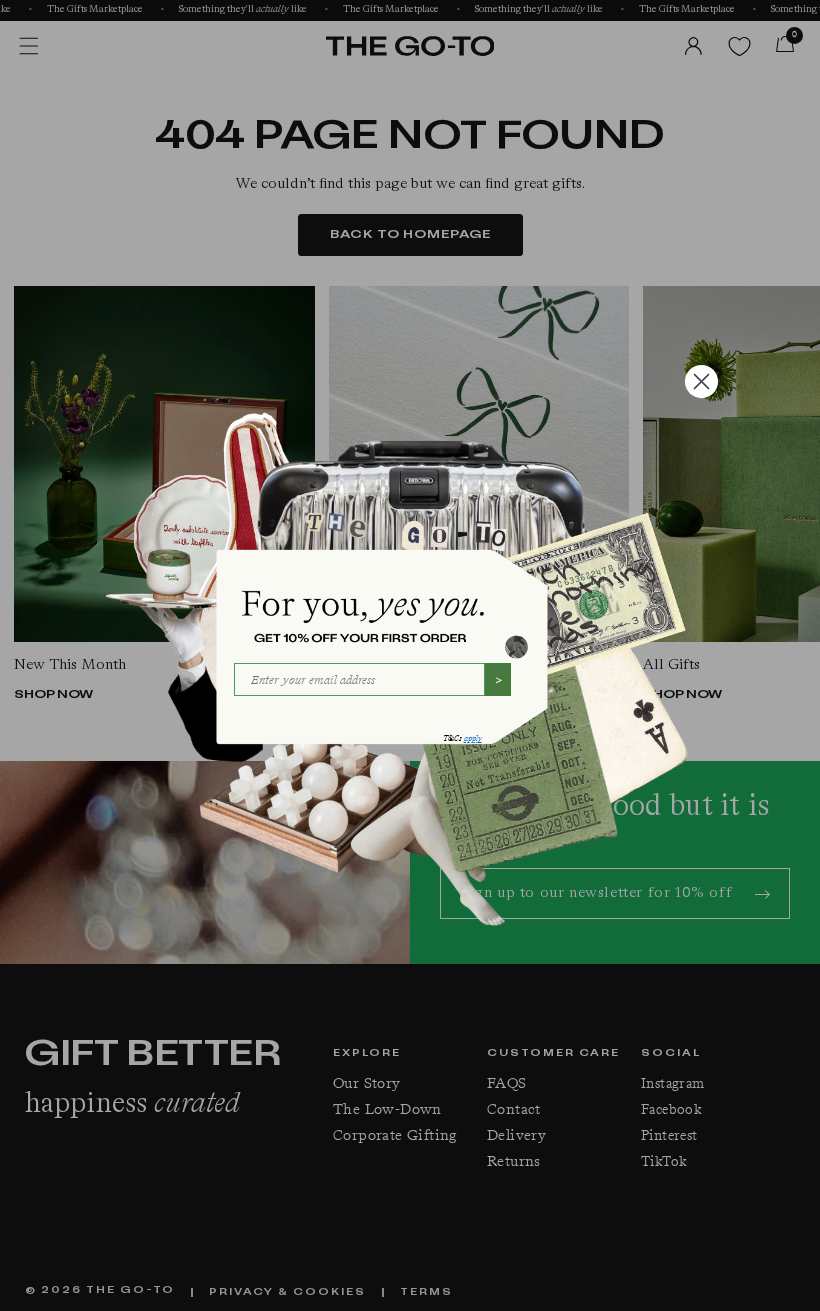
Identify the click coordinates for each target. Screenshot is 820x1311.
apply (473, 738)
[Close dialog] (701, 381)
